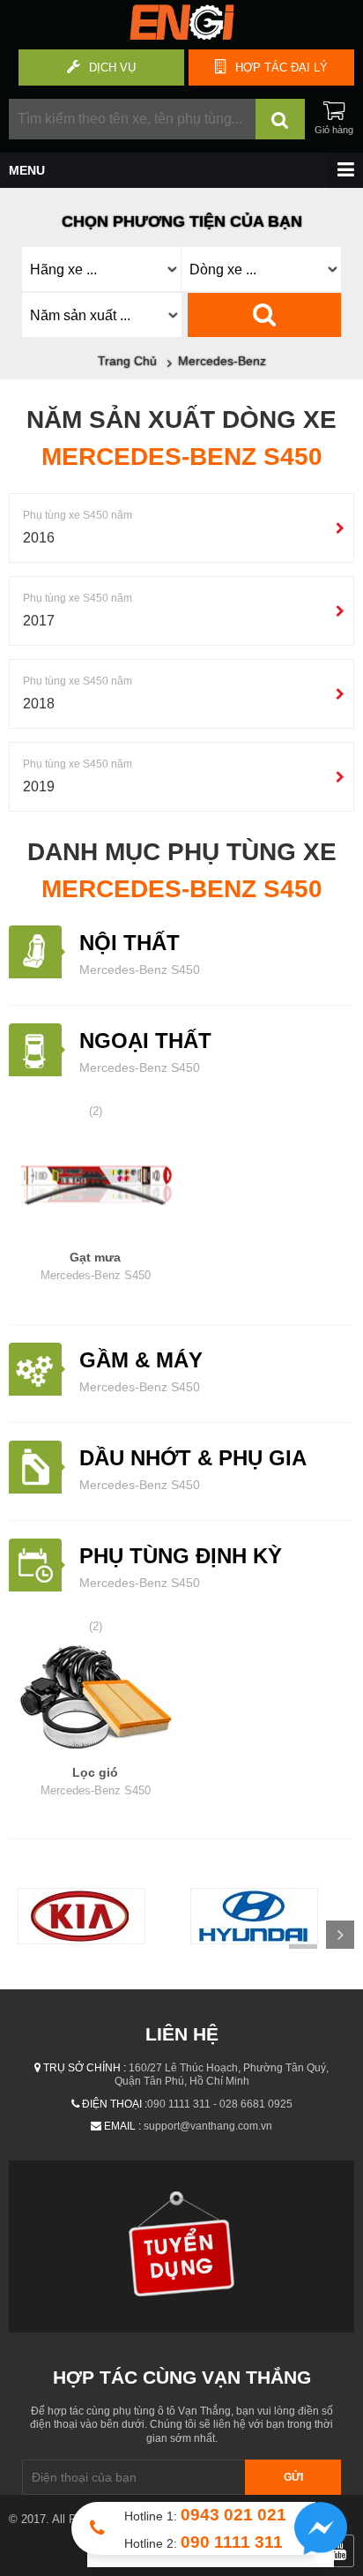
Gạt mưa (96, 1266)
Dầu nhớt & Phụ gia (193, 1458)
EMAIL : (122, 2126)
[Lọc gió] (95, 1699)
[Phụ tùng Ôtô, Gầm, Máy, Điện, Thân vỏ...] (181, 35)
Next (340, 1935)
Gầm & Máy (141, 1360)
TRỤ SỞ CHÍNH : (85, 2068)
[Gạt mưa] (95, 1185)
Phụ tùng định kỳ (181, 1556)
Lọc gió (96, 1781)
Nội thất (130, 943)
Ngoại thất (145, 1041)
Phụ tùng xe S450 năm (78, 515)
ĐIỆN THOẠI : (115, 2104)
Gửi (293, 2477)
